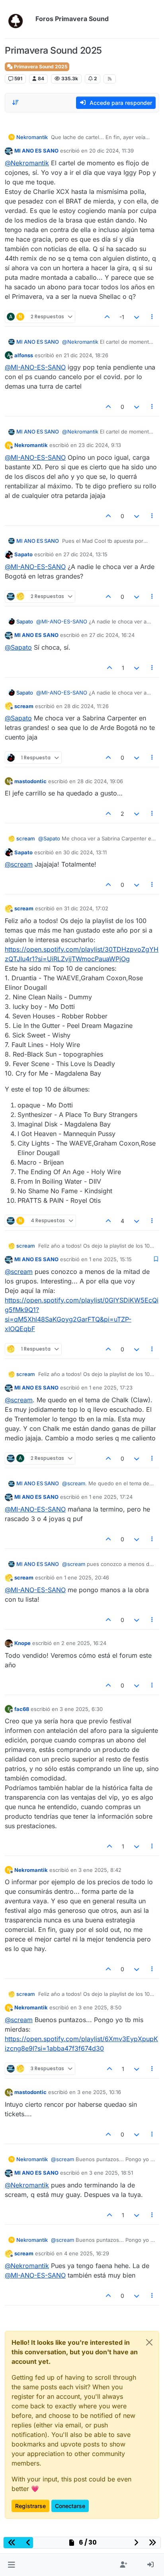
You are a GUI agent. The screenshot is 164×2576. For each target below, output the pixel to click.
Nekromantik (32, 137)
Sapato (23, 554)
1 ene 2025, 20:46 (87, 1577)
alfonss (24, 355)
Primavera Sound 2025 (40, 67)
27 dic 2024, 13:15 (85, 554)
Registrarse (30, 2506)
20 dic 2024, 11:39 (111, 151)
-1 (122, 317)
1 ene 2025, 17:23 (111, 1388)
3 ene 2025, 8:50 (100, 2007)
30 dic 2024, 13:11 (85, 852)
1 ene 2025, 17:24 (111, 1497)
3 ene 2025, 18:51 (111, 2173)
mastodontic (30, 781)
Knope (22, 1643)
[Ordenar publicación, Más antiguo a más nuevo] (16, 103)
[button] (11, 2565)
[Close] (149, 2342)
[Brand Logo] (19, 19)
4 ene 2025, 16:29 (87, 2253)
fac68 (22, 1709)
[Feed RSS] (110, 79)
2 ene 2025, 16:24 (84, 1643)
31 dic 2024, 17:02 (86, 908)
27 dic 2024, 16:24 (112, 635)
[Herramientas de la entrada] (152, 317)
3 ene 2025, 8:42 (100, 1870)
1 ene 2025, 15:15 (110, 1259)
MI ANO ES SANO (36, 151)
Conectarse (70, 2506)
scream (24, 706)
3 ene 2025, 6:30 (81, 1709)
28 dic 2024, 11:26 (86, 706)
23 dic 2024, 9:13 (100, 445)
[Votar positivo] (107, 317)
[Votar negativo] (137, 317)
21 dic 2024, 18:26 (86, 355)
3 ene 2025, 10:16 (99, 2092)
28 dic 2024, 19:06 (100, 781)
